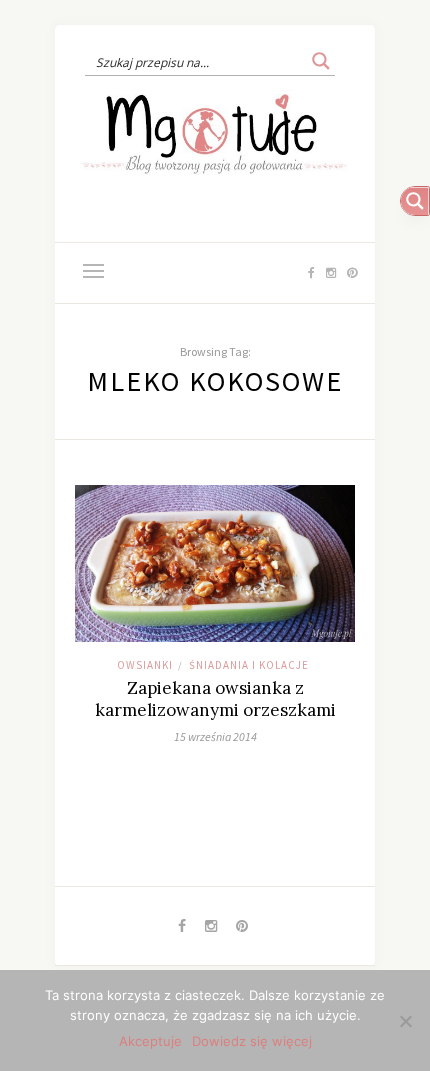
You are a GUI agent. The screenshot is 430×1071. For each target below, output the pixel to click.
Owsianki (145, 665)
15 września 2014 (215, 736)
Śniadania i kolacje (249, 665)
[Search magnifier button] (321, 61)
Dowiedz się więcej (252, 1041)
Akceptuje (150, 1041)
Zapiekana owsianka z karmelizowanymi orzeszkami (215, 699)
